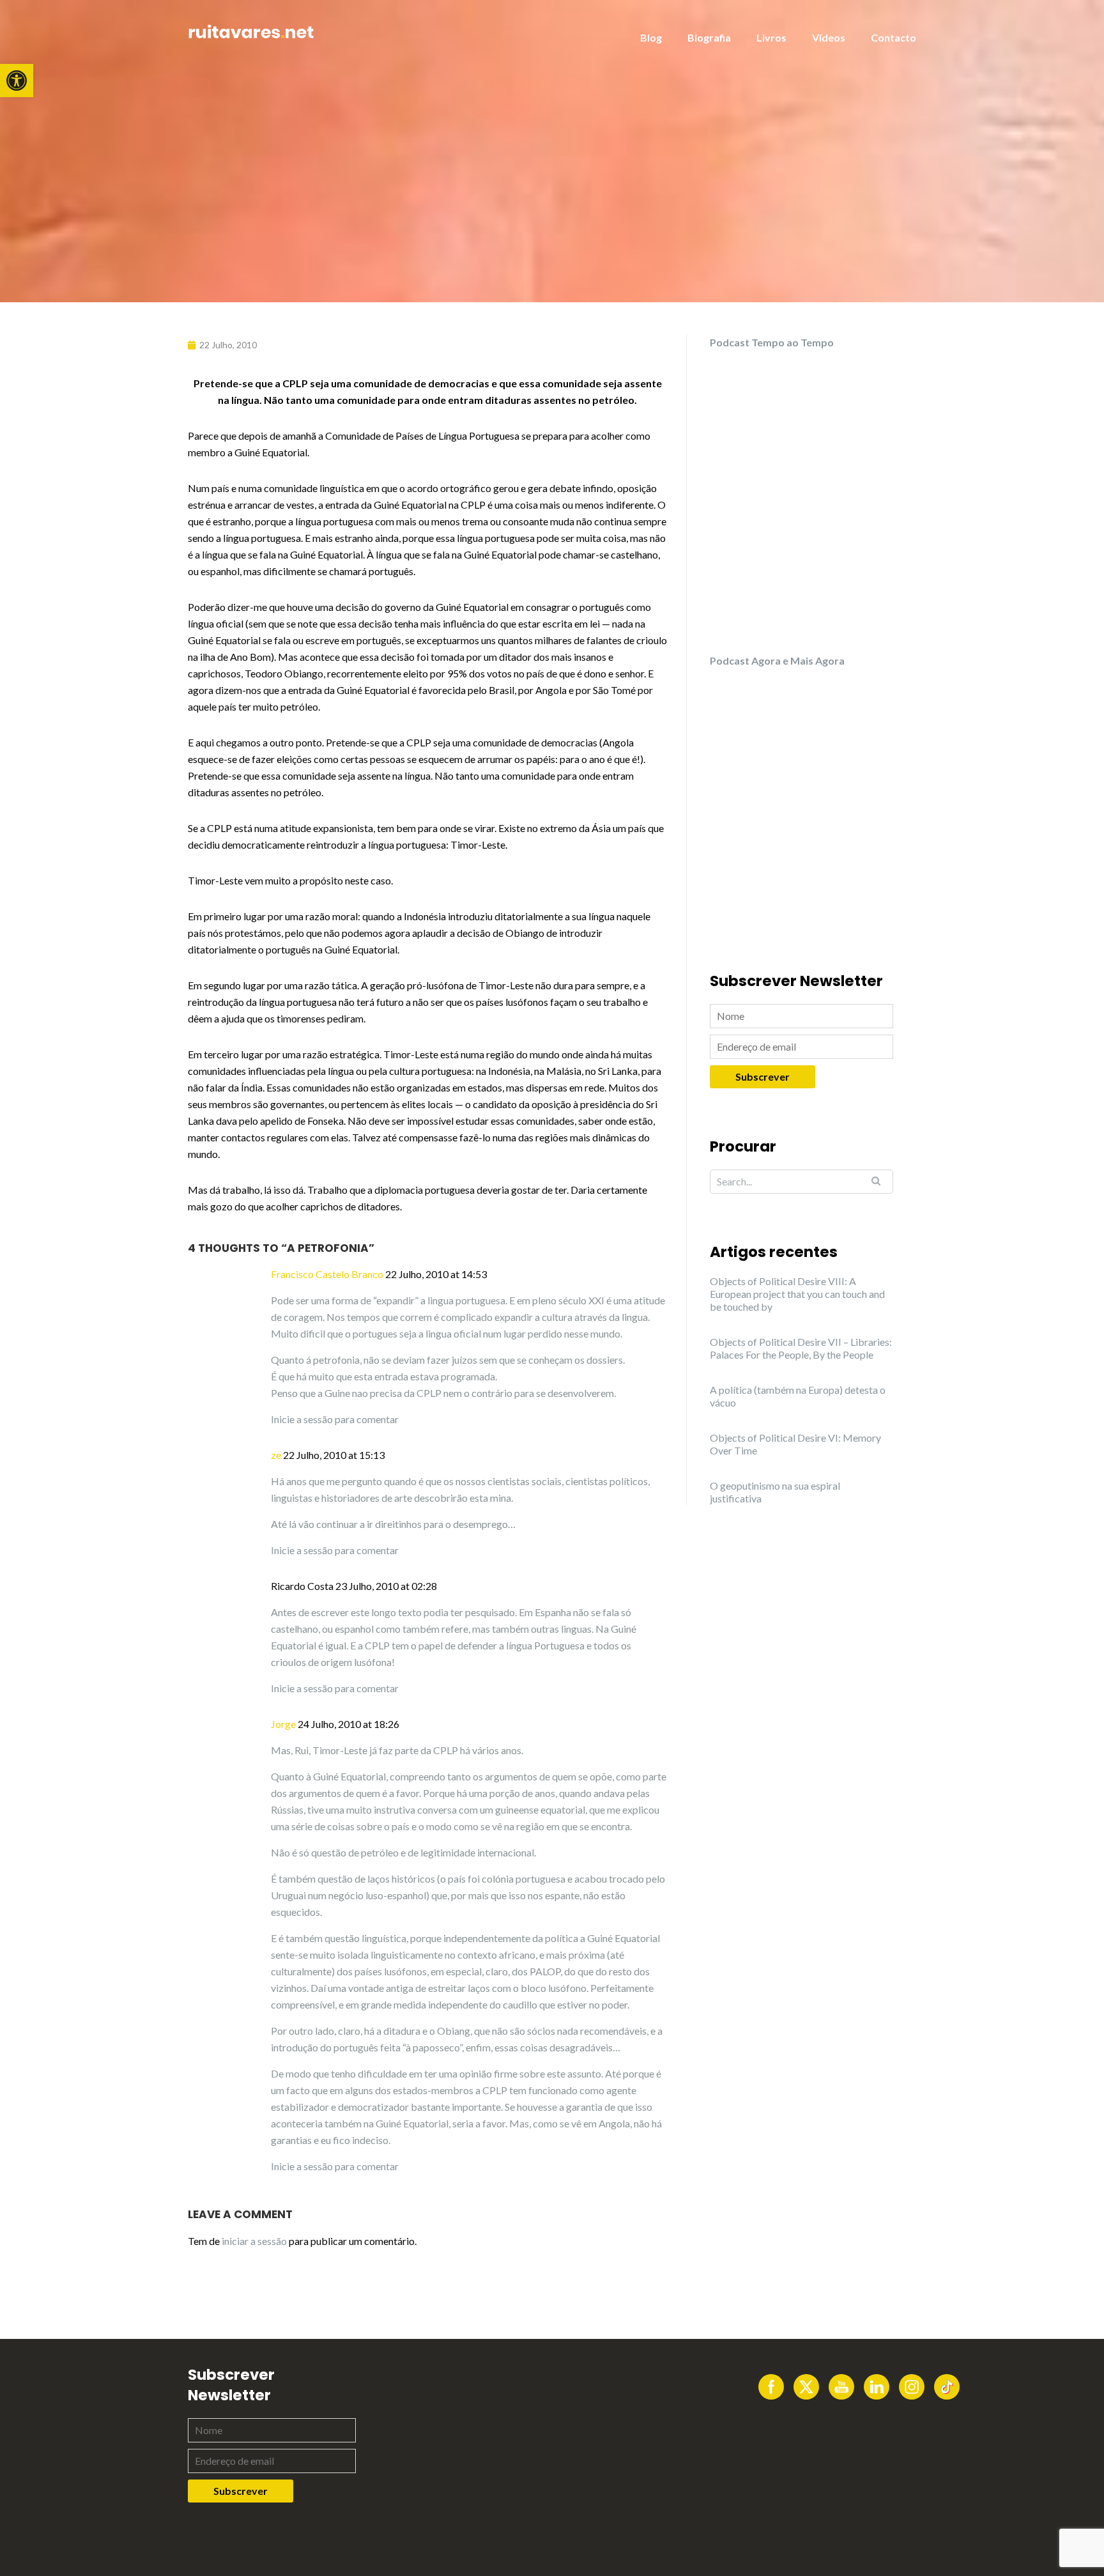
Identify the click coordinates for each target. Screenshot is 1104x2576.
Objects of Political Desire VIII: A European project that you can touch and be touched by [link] (797, 1294)
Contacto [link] (893, 37)
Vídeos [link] (829, 37)
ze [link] (276, 1455)
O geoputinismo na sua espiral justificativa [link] (775, 1492)
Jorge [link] (283, 1724)
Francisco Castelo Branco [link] (327, 1274)
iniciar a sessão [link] (254, 2241)
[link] (17, 81)
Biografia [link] (709, 37)
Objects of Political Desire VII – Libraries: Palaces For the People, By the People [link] (801, 1348)
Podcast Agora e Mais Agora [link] (777, 660)
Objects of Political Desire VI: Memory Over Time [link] (795, 1444)
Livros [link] (771, 37)
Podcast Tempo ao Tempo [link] (772, 342)
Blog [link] (651, 37)
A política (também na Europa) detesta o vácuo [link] (798, 1396)
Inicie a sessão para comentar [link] (335, 1419)
